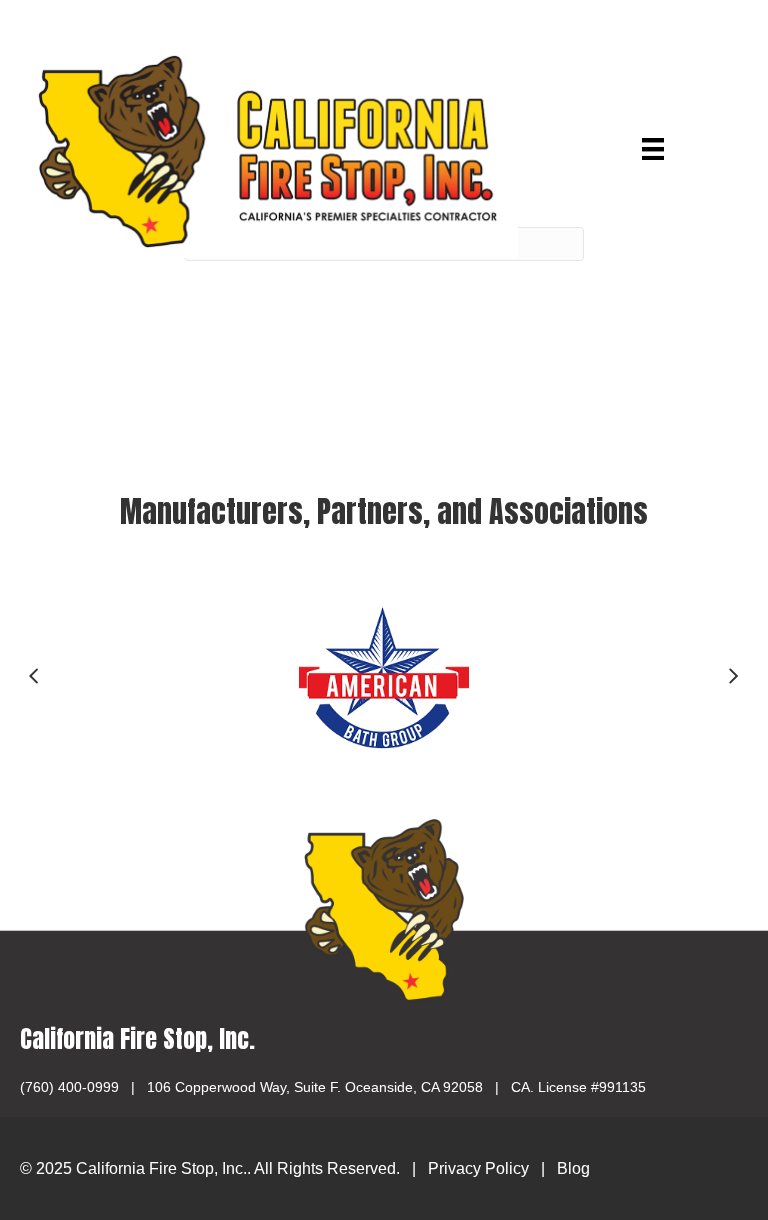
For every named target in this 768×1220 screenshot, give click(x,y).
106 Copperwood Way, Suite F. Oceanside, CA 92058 (315, 1087)
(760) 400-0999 (69, 1087)
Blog (573, 1168)
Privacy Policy (478, 1168)
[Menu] (653, 149)
